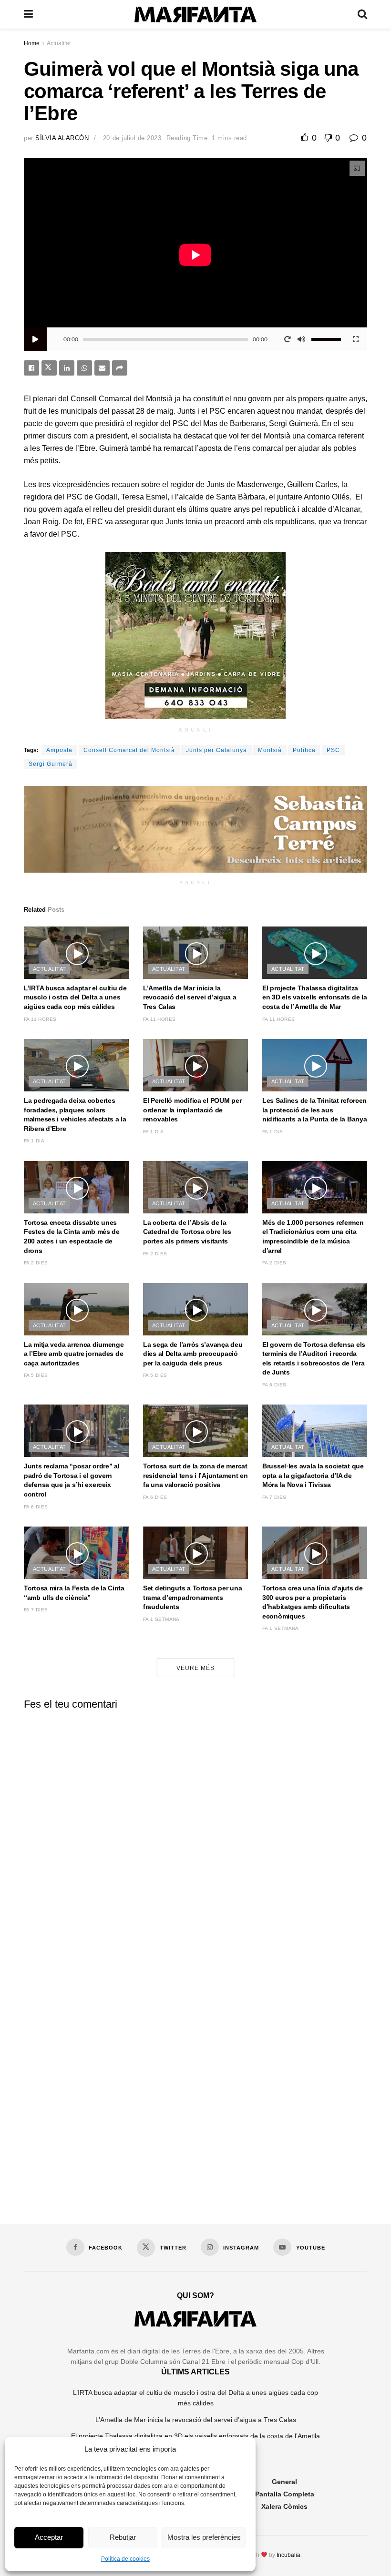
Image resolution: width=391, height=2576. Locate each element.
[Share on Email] (102, 368)
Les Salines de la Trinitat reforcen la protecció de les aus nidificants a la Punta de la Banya (314, 1110)
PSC (333, 750)
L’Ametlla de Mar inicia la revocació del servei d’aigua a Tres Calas (190, 997)
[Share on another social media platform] (120, 368)
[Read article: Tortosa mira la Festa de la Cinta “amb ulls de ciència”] (76, 1553)
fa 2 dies (36, 1263)
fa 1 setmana (161, 1619)
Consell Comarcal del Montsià (129, 750)
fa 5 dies (36, 1375)
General (284, 2482)
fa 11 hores (40, 1019)
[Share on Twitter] (49, 368)
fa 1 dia (34, 1141)
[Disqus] (195, 1836)
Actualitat (59, 43)
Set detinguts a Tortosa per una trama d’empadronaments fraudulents (192, 1597)
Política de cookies (125, 2559)
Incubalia (288, 2555)
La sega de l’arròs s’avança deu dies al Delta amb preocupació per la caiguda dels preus (193, 1354)
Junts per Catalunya (216, 750)
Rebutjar (123, 2537)
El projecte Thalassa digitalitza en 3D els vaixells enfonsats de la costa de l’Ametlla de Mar (314, 997)
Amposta (59, 750)
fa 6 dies (274, 1385)
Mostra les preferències (204, 2537)
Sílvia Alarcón (62, 138)
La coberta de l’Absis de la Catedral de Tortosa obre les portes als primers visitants (187, 1232)
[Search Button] (362, 14)
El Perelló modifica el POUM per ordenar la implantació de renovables (192, 1110)
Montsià (270, 750)
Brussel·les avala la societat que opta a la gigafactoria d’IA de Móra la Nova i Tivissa (313, 1475)
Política (304, 750)
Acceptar (49, 2537)
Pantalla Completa (285, 2494)
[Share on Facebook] (31, 368)
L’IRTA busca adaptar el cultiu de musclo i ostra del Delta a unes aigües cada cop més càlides (75, 997)
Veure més (195, 1668)
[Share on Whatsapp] (84, 368)
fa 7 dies (274, 1497)
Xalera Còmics (284, 2506)
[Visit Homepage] (195, 15)
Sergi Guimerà (51, 764)
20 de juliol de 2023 (132, 138)
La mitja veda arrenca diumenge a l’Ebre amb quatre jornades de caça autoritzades (74, 1354)
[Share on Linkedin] (67, 368)
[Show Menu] (28, 14)
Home (32, 43)
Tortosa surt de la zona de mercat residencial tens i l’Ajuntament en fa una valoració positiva (195, 1475)
